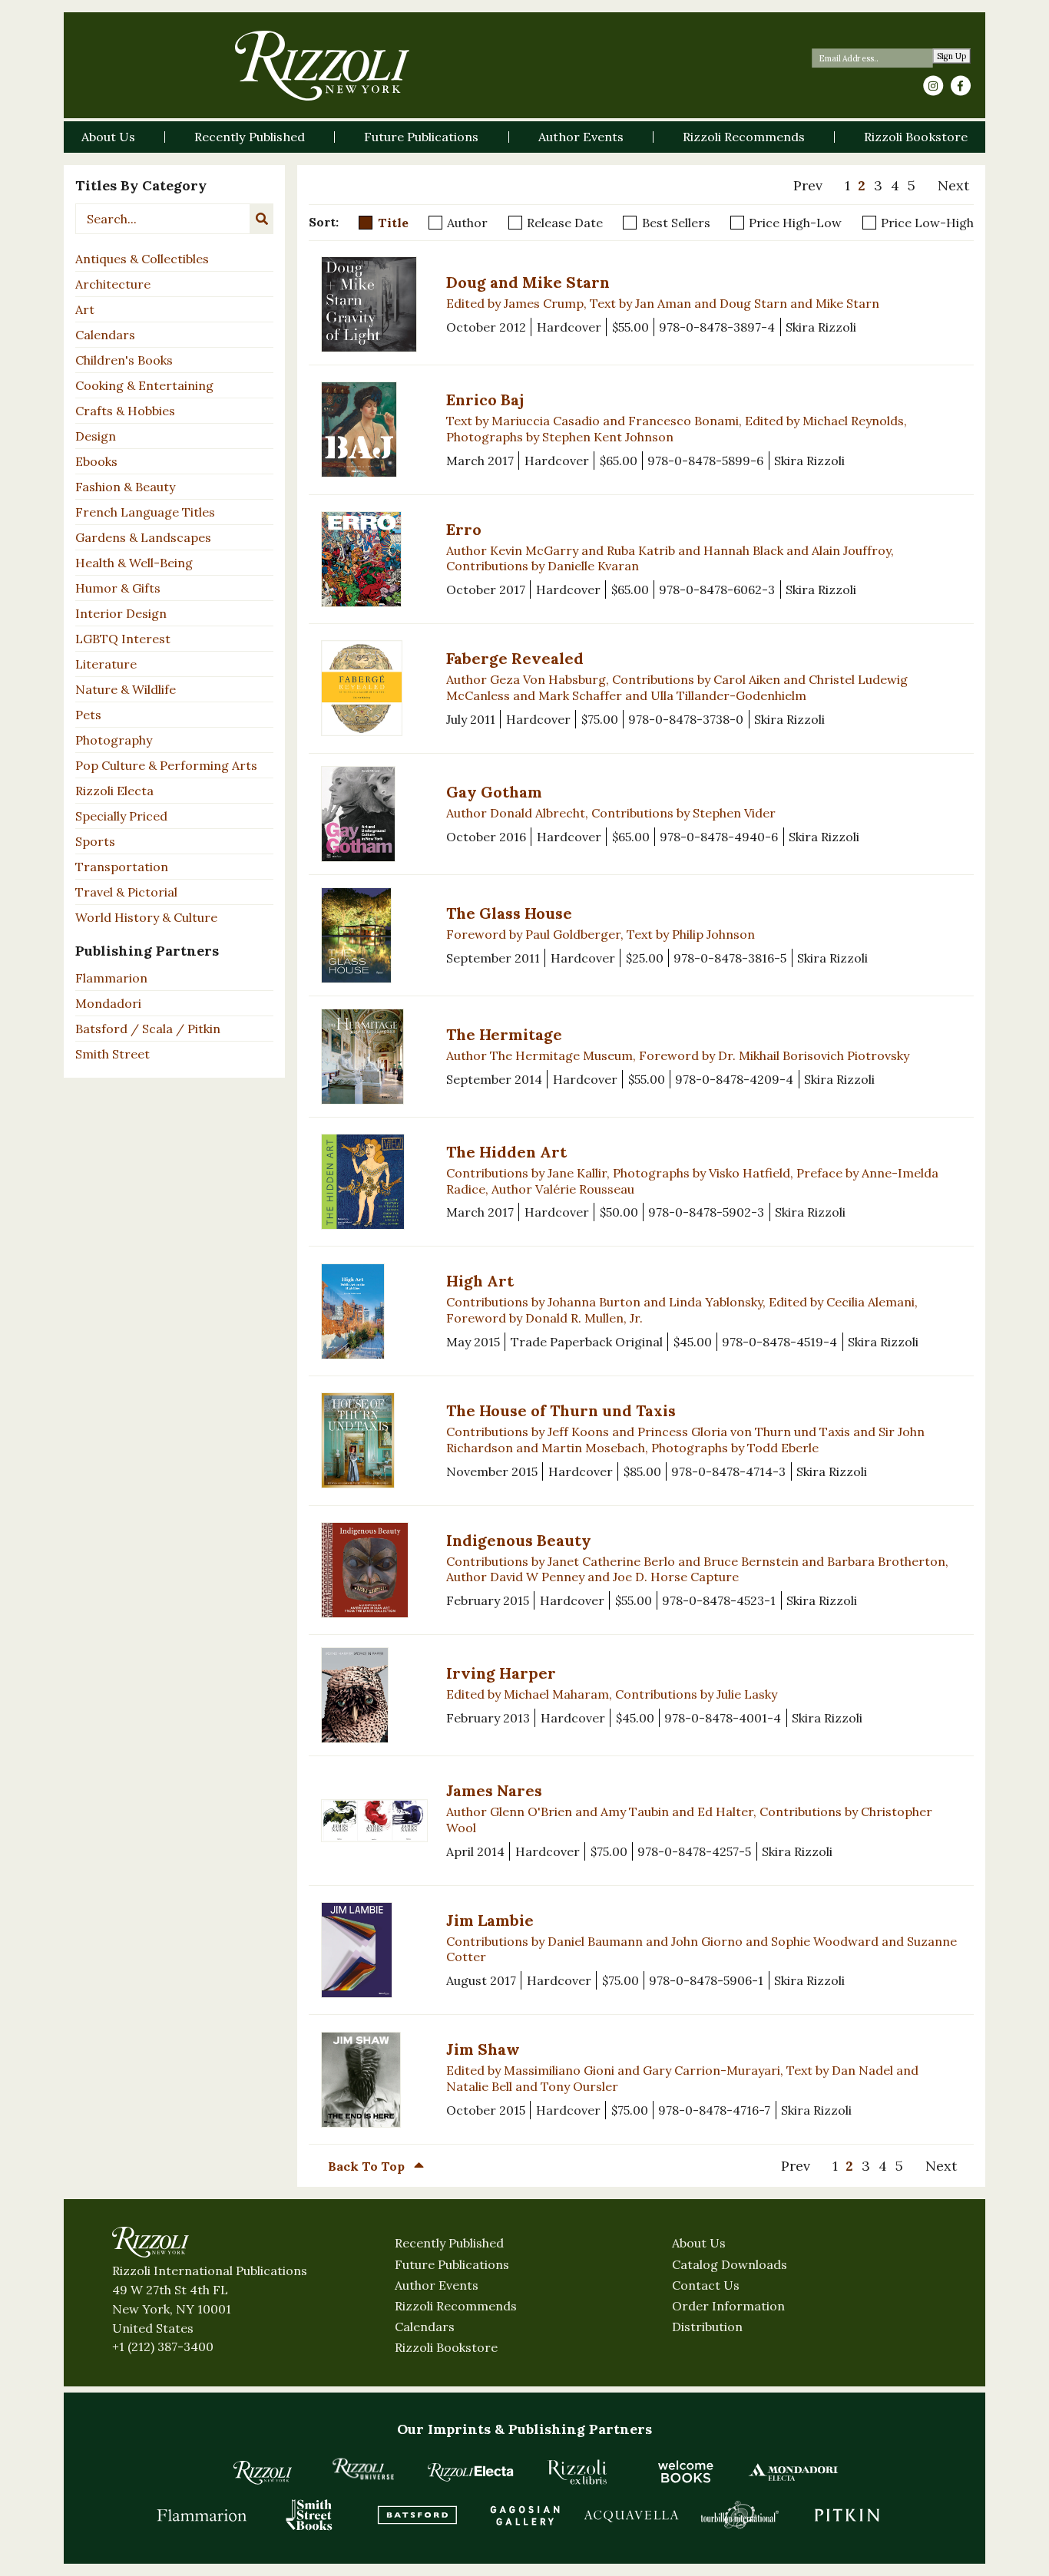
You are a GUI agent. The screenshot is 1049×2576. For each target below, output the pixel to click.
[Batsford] (417, 2515)
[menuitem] (815, 186)
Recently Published (449, 2243)
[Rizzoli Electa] (471, 2472)
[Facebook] (961, 86)
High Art (480, 1281)
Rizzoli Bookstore (446, 2347)
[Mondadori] (793, 2472)
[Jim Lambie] (374, 1950)
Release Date (565, 223)
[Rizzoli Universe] (363, 2469)
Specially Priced (121, 816)
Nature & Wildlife (126, 689)
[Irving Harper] (374, 1695)
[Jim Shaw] (374, 2080)
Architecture (113, 284)
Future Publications (452, 2264)
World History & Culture (146, 917)
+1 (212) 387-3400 (163, 2346)
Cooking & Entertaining (144, 385)
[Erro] (374, 559)
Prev (808, 185)
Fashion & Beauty (125, 487)
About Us (699, 2243)
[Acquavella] (632, 2515)
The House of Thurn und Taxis (561, 1410)
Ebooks (96, 461)
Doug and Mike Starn (528, 282)
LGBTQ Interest (123, 639)
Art (85, 309)
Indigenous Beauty (519, 1540)
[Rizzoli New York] (322, 66)
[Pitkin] (847, 2515)
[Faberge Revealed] (374, 688)
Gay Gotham (494, 792)
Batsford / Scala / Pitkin (148, 1029)
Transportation (122, 867)
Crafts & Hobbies (125, 411)
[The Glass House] (374, 935)
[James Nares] (374, 1820)
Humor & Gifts (118, 588)
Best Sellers (676, 223)
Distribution (707, 2327)
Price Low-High (927, 223)
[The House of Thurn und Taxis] (374, 1440)
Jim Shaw (483, 2049)
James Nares (494, 1790)
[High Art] (374, 1311)
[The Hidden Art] (374, 1182)
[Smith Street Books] (309, 2515)
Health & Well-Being (134, 563)
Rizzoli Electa (114, 791)
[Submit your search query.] (262, 219)
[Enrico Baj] (374, 429)
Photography (114, 740)
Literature (106, 664)
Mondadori (108, 1003)
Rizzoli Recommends (456, 2306)
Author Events (437, 2285)
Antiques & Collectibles (142, 259)
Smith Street (113, 1054)
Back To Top (368, 2166)
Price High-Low (795, 223)
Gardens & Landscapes (143, 537)
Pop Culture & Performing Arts (166, 765)
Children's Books (124, 360)
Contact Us (706, 2285)
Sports (95, 841)
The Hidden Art (506, 1152)
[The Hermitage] (374, 1057)
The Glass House (509, 913)
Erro (464, 529)
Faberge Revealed (515, 658)
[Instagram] (933, 86)
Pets (88, 715)
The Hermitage (504, 1034)
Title (393, 223)
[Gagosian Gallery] (524, 2515)
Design (96, 436)
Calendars (105, 335)
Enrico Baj (485, 400)
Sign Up (952, 56)
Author (467, 223)
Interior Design (121, 613)
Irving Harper (501, 1673)
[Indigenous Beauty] (374, 1570)
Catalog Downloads (730, 2264)
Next (953, 185)
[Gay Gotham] (374, 814)
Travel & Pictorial (126, 892)
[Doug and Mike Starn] (374, 304)
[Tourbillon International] (740, 2515)
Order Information (728, 2306)
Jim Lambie (490, 1920)
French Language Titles (145, 512)
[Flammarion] (202, 2515)
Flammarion (111, 978)
